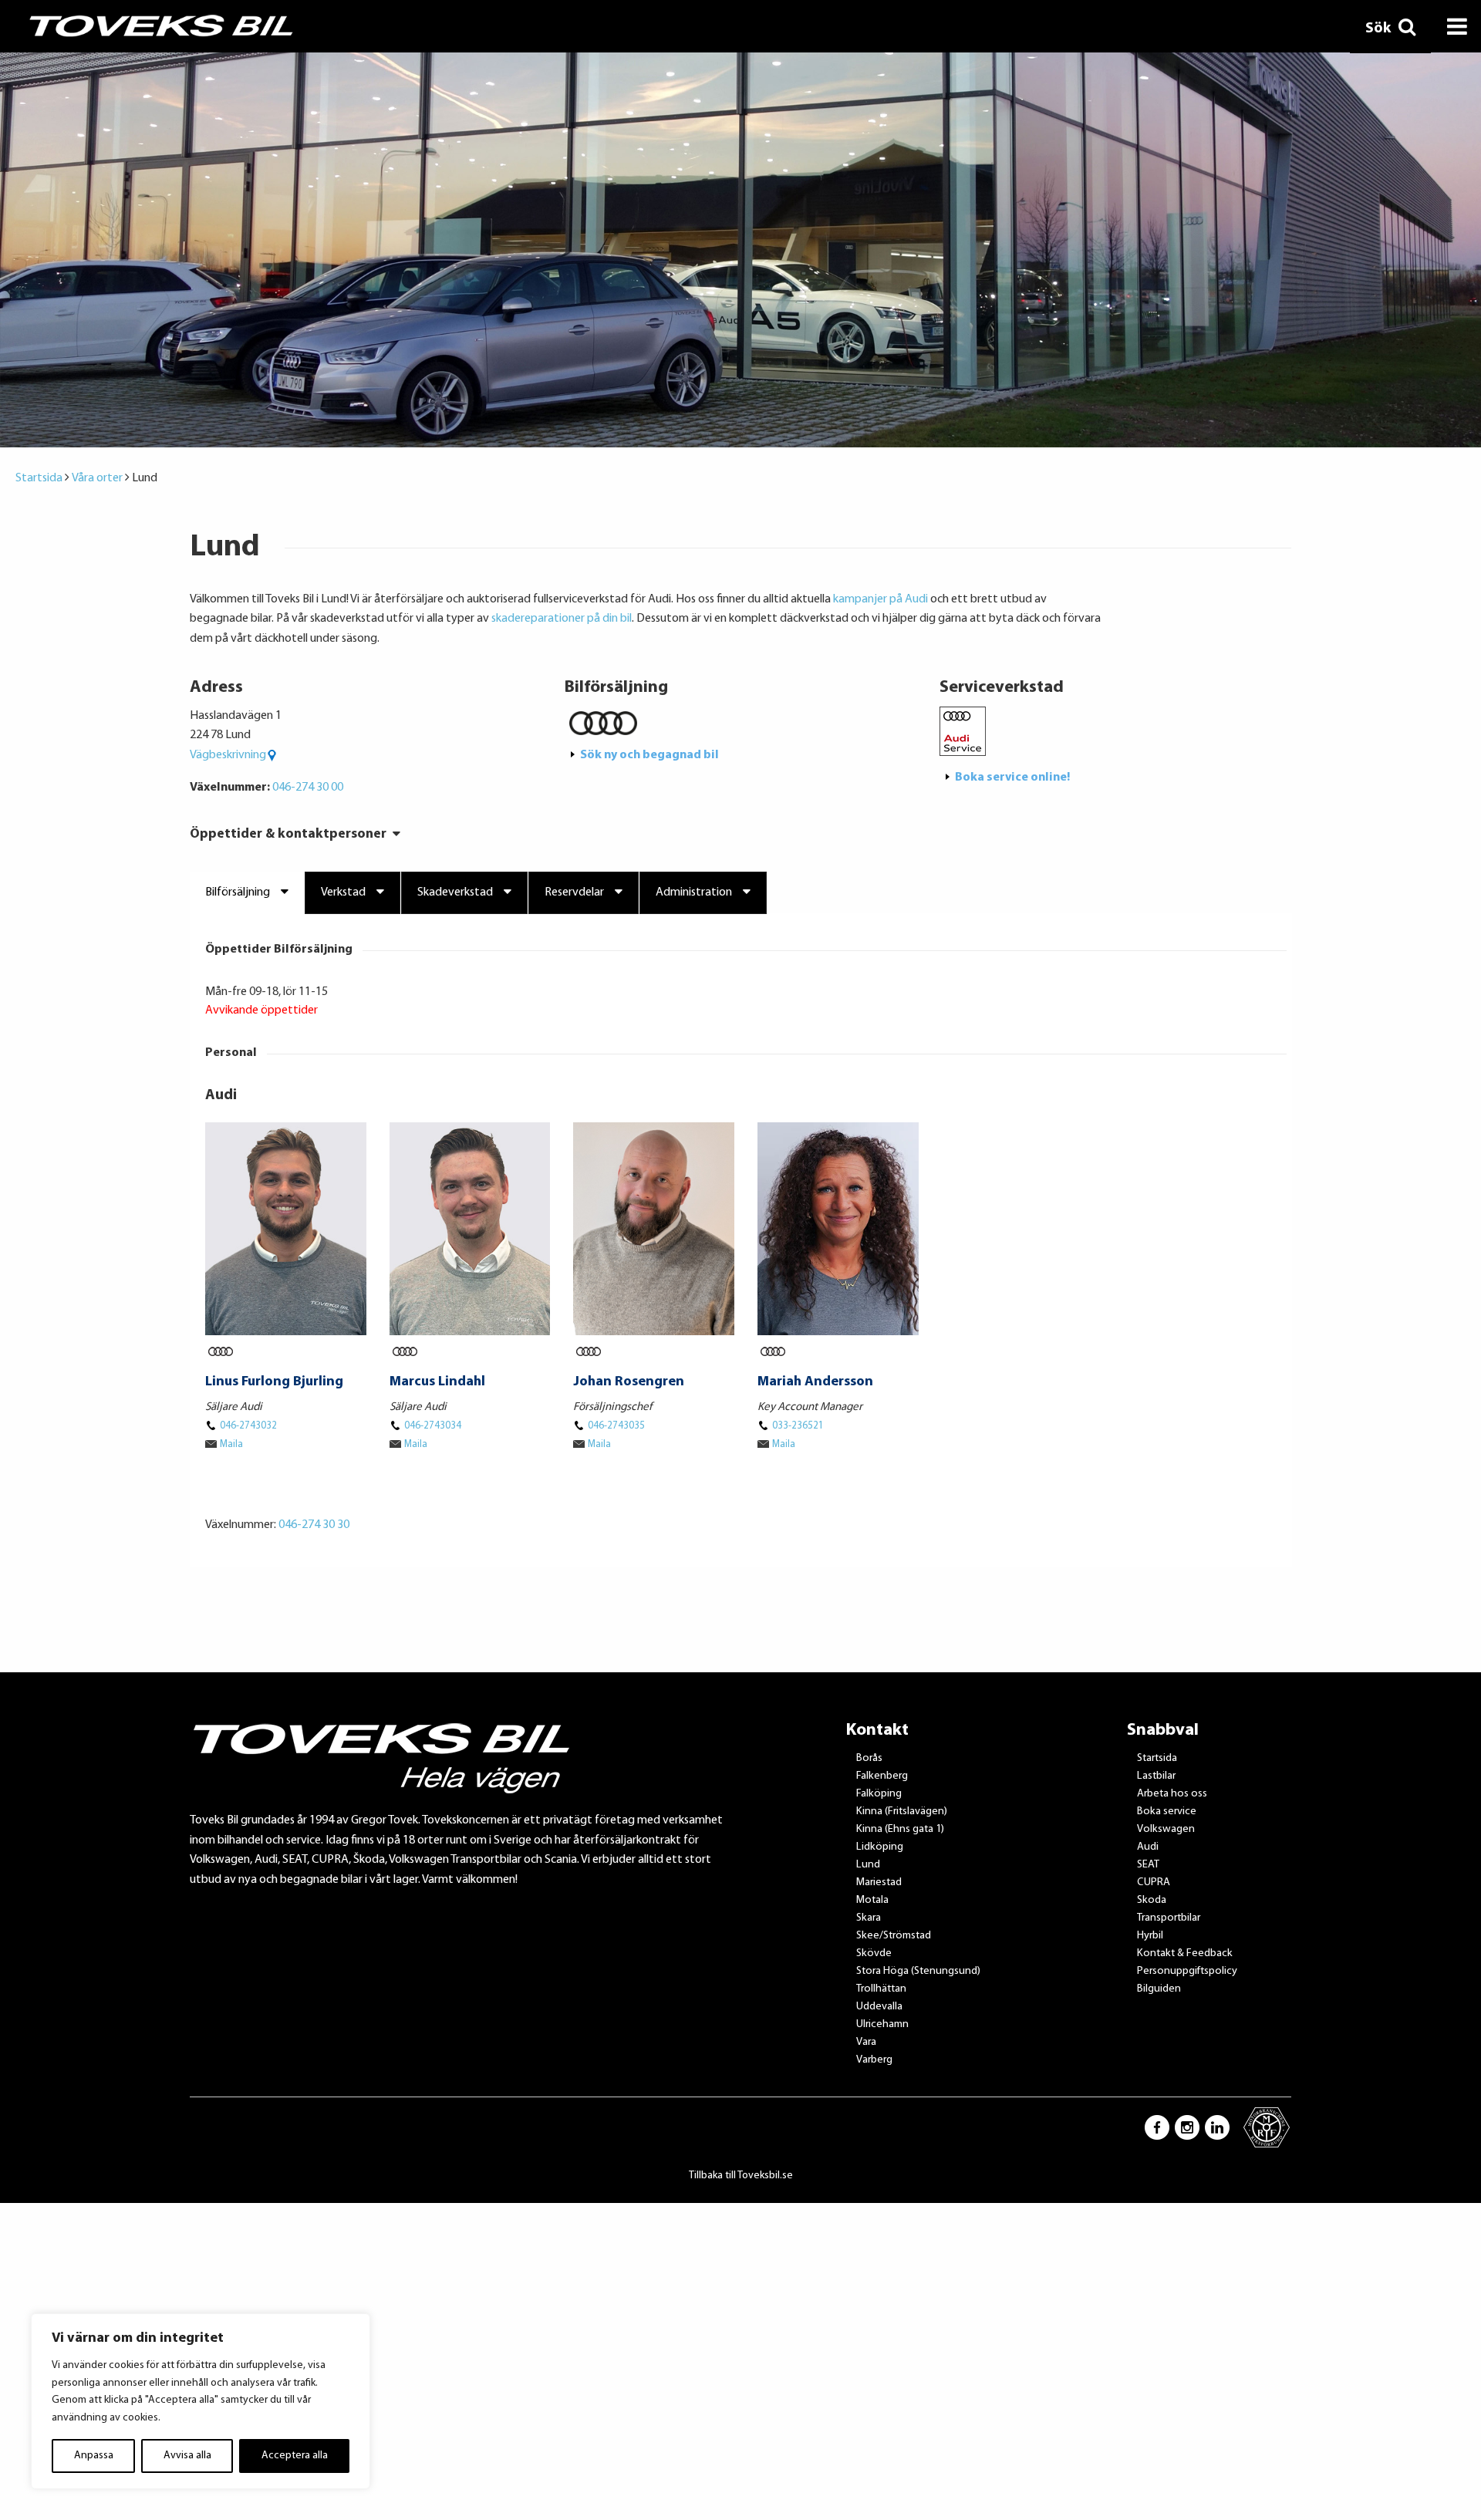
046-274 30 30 (314, 1525)
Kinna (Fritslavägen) (902, 1812)
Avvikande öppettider (261, 1010)
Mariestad (879, 1882)
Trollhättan (881, 1989)
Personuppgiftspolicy (1187, 1971)
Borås (869, 1758)
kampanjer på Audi (881, 599)
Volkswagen (1166, 1829)
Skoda (1152, 1900)
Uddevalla (879, 2007)
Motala (872, 1900)
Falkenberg (882, 1776)
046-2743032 (248, 1426)
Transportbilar (1169, 1918)
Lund (868, 1865)
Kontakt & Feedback (1185, 1953)
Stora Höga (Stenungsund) (918, 1971)
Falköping (879, 1794)
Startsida (39, 478)
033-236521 (798, 1426)
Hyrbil (1150, 1936)
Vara (866, 2042)
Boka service (1167, 1812)
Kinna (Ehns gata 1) (900, 1829)
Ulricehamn (882, 2024)
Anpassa (94, 2456)
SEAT (1148, 1865)
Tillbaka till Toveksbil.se (741, 2176)
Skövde (874, 1953)
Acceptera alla (295, 2456)
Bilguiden (1159, 1989)
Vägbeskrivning (228, 755)
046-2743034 (433, 1426)
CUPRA (1154, 1882)
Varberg (874, 2060)
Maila (231, 1444)
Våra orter (97, 478)
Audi (1148, 1847)
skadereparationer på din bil (562, 619)
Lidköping (880, 1847)
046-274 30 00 (308, 788)
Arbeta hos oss (1172, 1794)
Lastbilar (1156, 1776)
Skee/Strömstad (894, 1936)
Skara (869, 1918)
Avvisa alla (187, 2456)
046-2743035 (616, 1426)
